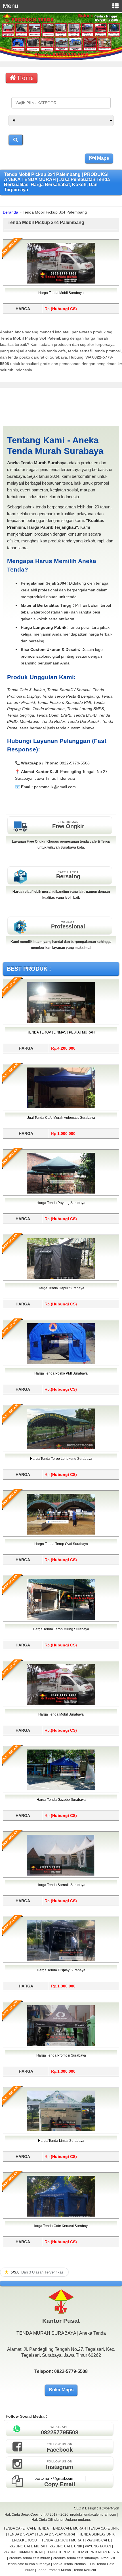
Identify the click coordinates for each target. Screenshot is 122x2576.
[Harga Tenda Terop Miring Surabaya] (61, 1619)
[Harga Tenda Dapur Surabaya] (61, 1278)
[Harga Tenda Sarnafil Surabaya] (61, 1874)
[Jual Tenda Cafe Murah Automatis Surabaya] (61, 1107)
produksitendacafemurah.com (93, 2515)
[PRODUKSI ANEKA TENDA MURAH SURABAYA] (61, 59)
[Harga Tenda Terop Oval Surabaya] (61, 1533)
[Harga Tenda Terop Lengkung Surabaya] (61, 1448)
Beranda (10, 212)
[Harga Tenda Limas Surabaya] (61, 2130)
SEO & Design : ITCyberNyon (97, 2508)
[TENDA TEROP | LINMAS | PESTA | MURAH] (61, 1022)
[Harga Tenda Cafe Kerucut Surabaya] (61, 2215)
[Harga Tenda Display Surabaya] (61, 1960)
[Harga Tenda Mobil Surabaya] (61, 282)
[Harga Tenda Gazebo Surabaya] (61, 1789)
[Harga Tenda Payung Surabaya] (61, 1192)
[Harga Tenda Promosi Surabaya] (61, 2045)
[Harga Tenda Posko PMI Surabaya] (61, 1363)
